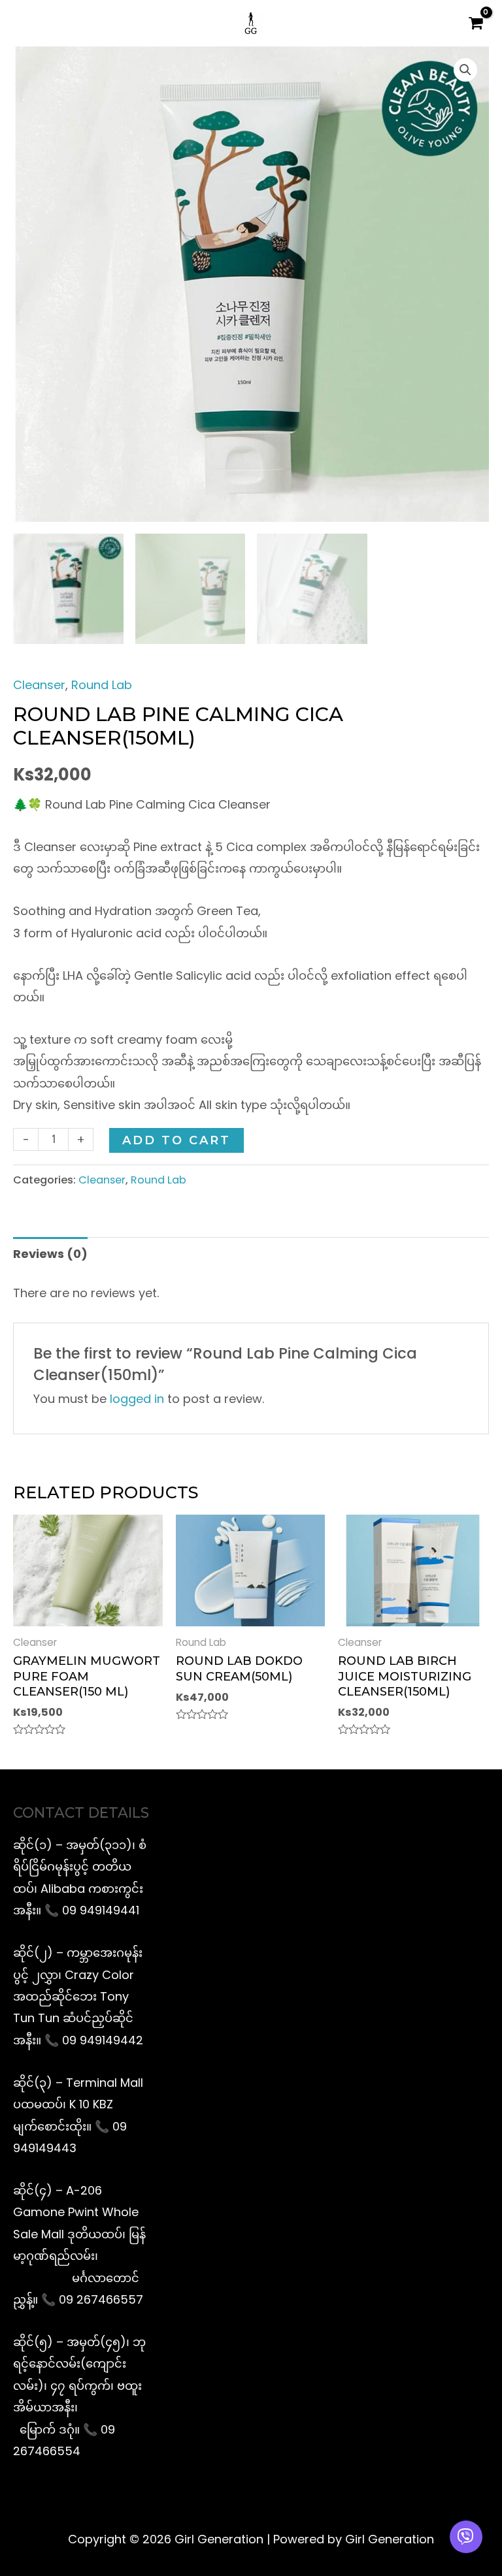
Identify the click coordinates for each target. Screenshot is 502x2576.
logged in (137, 1399)
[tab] (50, 1254)
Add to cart (176, 1140)
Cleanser (39, 685)
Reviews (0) (50, 1254)
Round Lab (102, 685)
